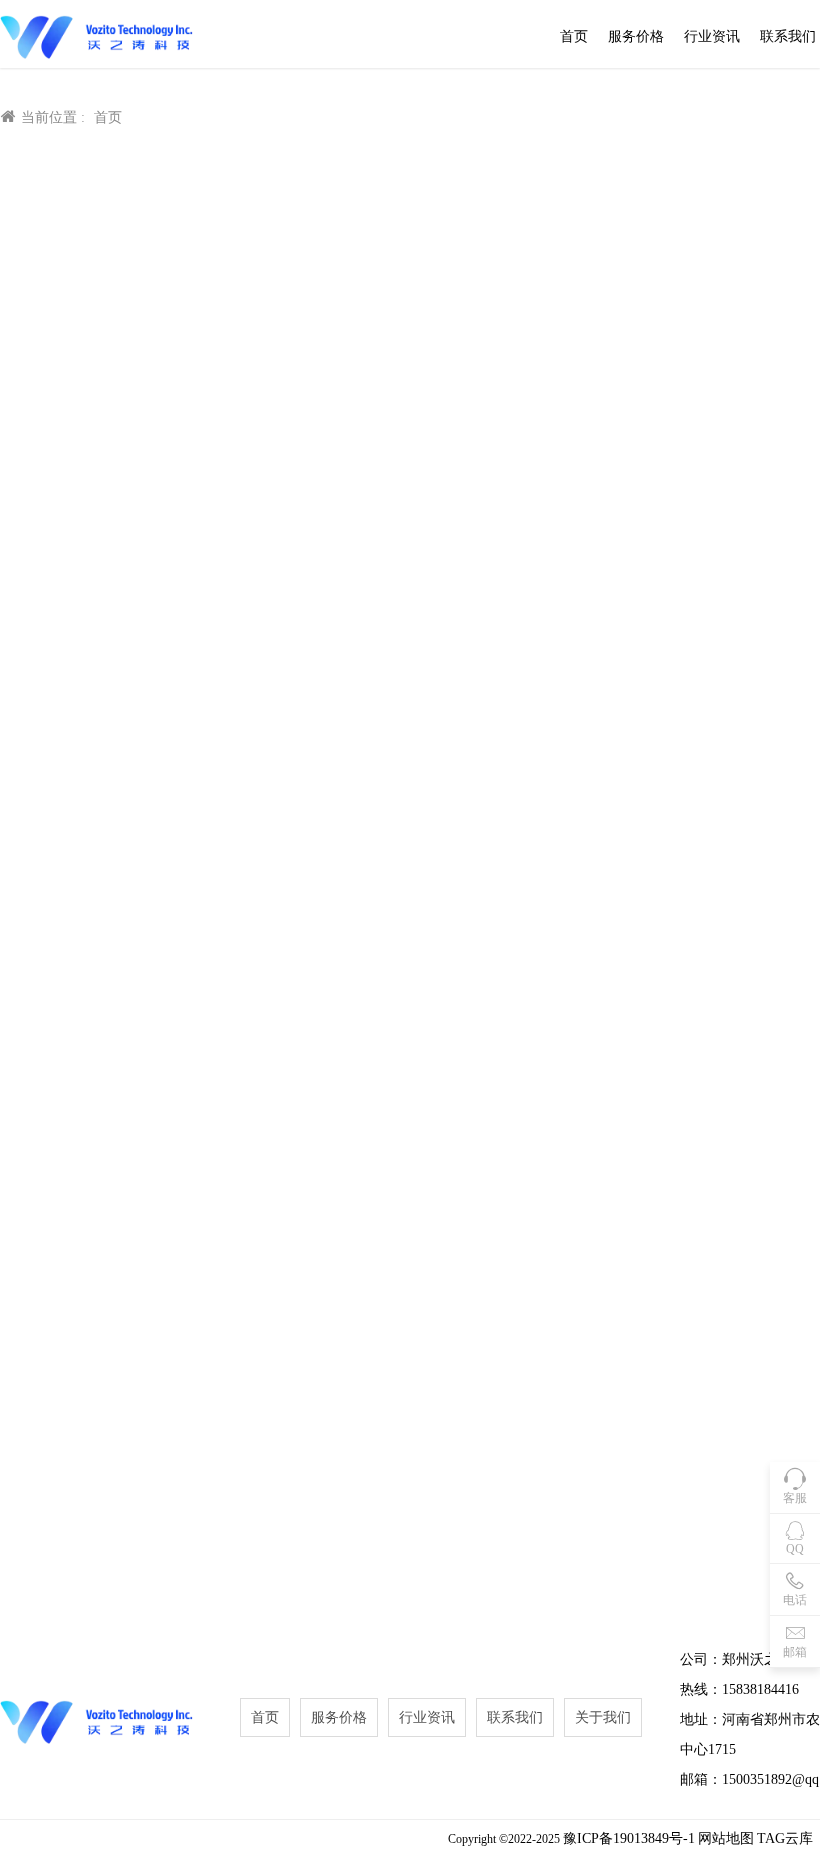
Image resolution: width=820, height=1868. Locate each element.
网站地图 (726, 1838)
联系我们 (788, 36)
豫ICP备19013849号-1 (629, 1838)
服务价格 (636, 36)
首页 (574, 36)
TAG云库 (785, 1838)
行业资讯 (712, 36)
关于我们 (603, 1717)
